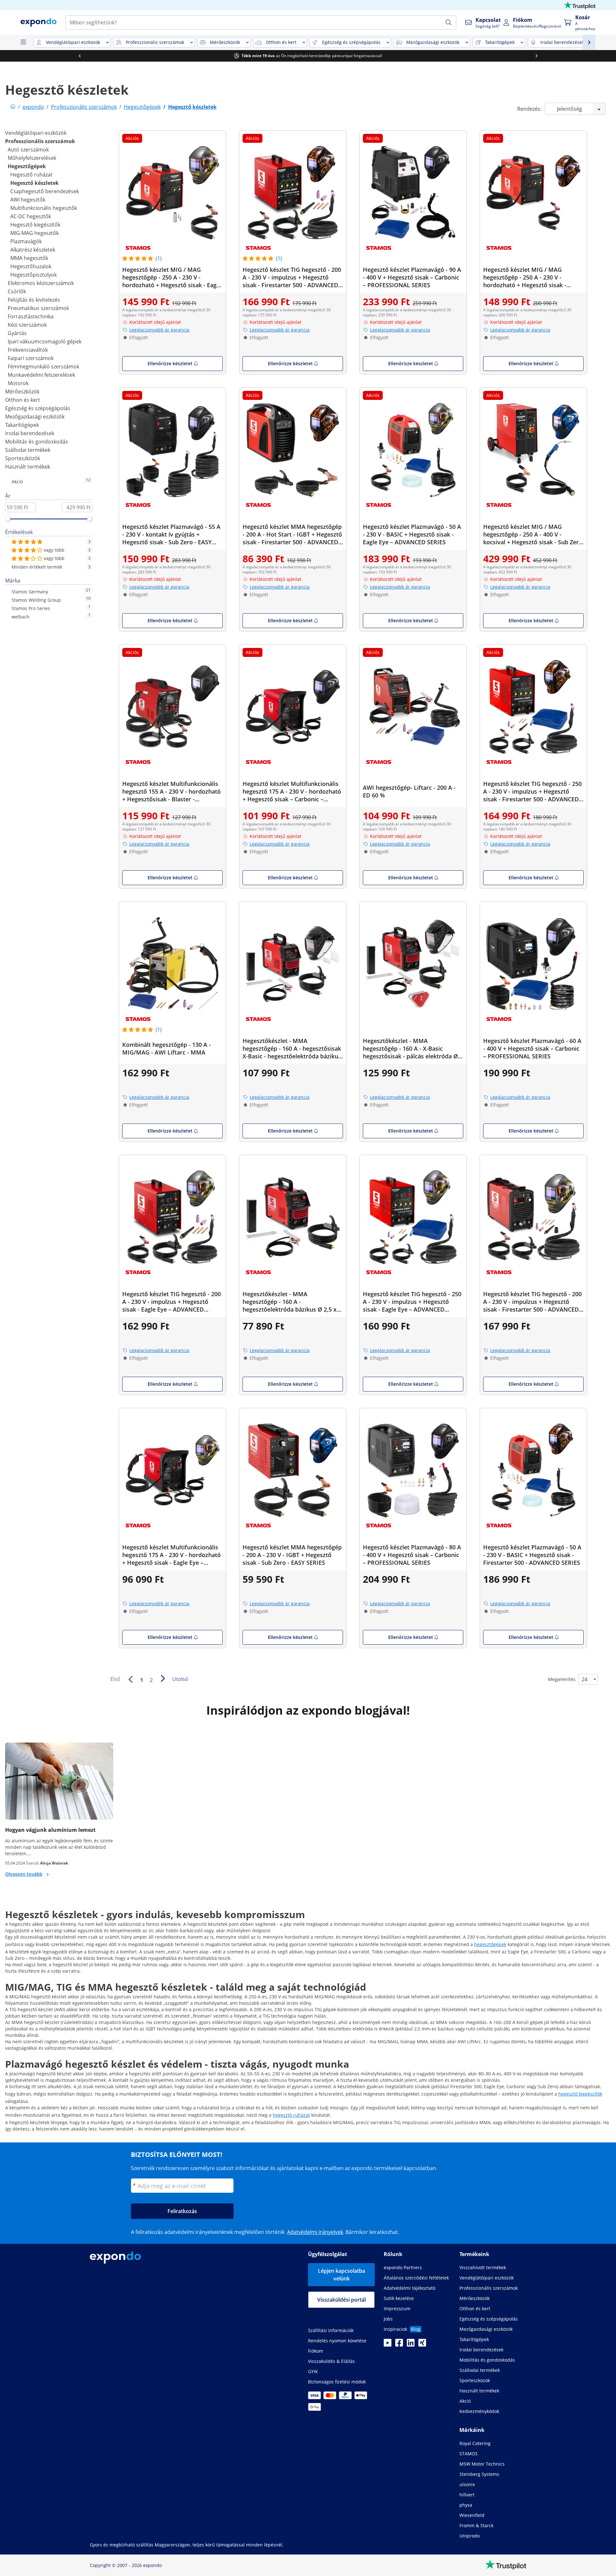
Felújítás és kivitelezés (34, 300)
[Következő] (163, 1678)
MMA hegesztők (29, 258)
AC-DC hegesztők (31, 216)
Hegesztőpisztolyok (34, 275)
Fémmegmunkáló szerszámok (43, 366)
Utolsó (180, 1679)
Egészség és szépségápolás (38, 408)
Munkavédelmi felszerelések (41, 375)
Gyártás (17, 333)
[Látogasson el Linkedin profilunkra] (411, 2345)
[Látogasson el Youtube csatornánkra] (388, 2345)
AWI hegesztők (28, 200)
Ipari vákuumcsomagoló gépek (45, 341)
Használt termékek (28, 467)
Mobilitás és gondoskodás (37, 442)
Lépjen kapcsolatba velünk (342, 2275)
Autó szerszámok (28, 150)
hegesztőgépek (490, 1944)
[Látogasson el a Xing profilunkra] (422, 2345)
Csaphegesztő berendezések (45, 191)
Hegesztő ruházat (31, 175)
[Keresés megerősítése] (449, 22)
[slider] (8, 519)
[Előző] (130, 1679)
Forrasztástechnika (31, 316)
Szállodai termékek (28, 450)
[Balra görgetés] (80, 56)
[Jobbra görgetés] (536, 56)
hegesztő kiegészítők (580, 2094)
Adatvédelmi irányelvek (315, 2232)
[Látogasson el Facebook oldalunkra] (399, 2345)
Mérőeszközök (22, 392)
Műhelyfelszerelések (32, 158)
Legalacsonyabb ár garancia (159, 330)
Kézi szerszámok (27, 325)
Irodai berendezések (30, 433)
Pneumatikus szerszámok (38, 308)
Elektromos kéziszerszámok (41, 283)
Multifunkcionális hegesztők (44, 208)
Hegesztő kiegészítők (35, 225)
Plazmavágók (26, 241)
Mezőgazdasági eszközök (35, 417)
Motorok (18, 383)
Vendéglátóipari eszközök (36, 133)
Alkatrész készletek (33, 250)
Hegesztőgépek (27, 166)
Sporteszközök (23, 458)
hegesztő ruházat (291, 2115)
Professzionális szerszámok (40, 141)
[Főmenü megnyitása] (23, 42)
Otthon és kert (23, 400)
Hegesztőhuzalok (31, 266)
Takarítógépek (22, 425)
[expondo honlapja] (13, 107)
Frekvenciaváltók (28, 350)
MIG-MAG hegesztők (34, 233)
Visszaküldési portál (342, 2300)
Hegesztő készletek (34, 183)
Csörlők (17, 291)
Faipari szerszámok (31, 358)
